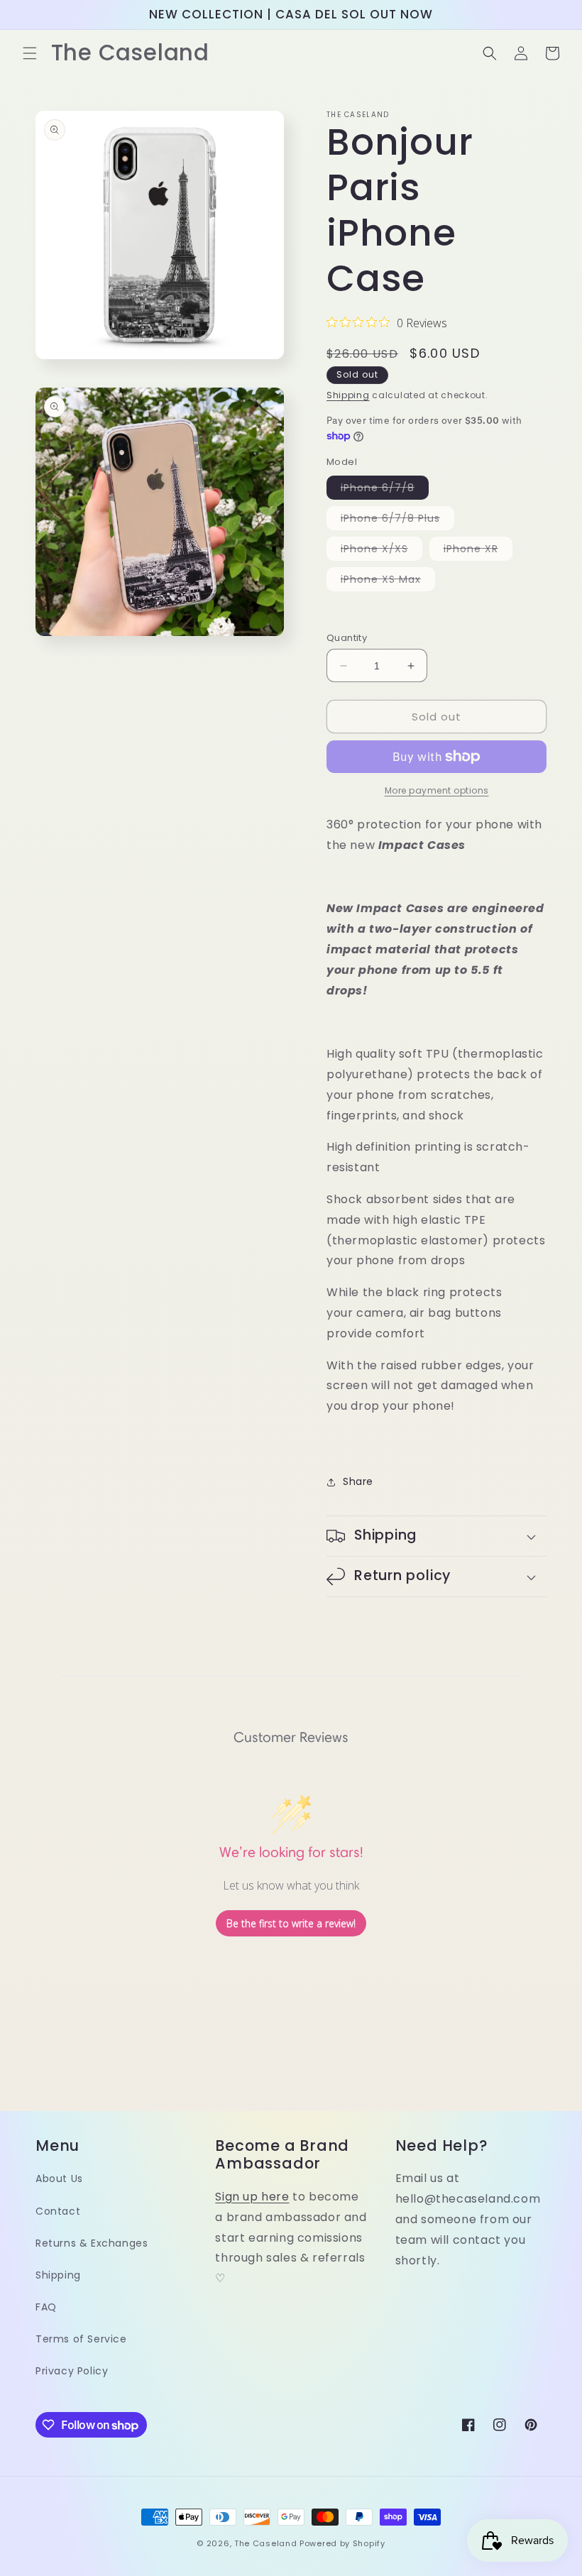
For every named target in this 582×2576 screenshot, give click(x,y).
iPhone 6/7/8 (385, 490)
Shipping (348, 395)
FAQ (46, 2307)
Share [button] (358, 1481)
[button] (30, 53)
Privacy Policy (72, 2371)
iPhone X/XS (381, 551)
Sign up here (252, 2197)
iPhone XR (478, 551)
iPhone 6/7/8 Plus (397, 520)
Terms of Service (81, 2339)
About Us (59, 2178)
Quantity (347, 638)
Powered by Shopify (342, 2543)
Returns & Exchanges (92, 2243)
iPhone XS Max (388, 581)
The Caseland (265, 2543)
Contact (58, 2211)
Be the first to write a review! (291, 1923)
